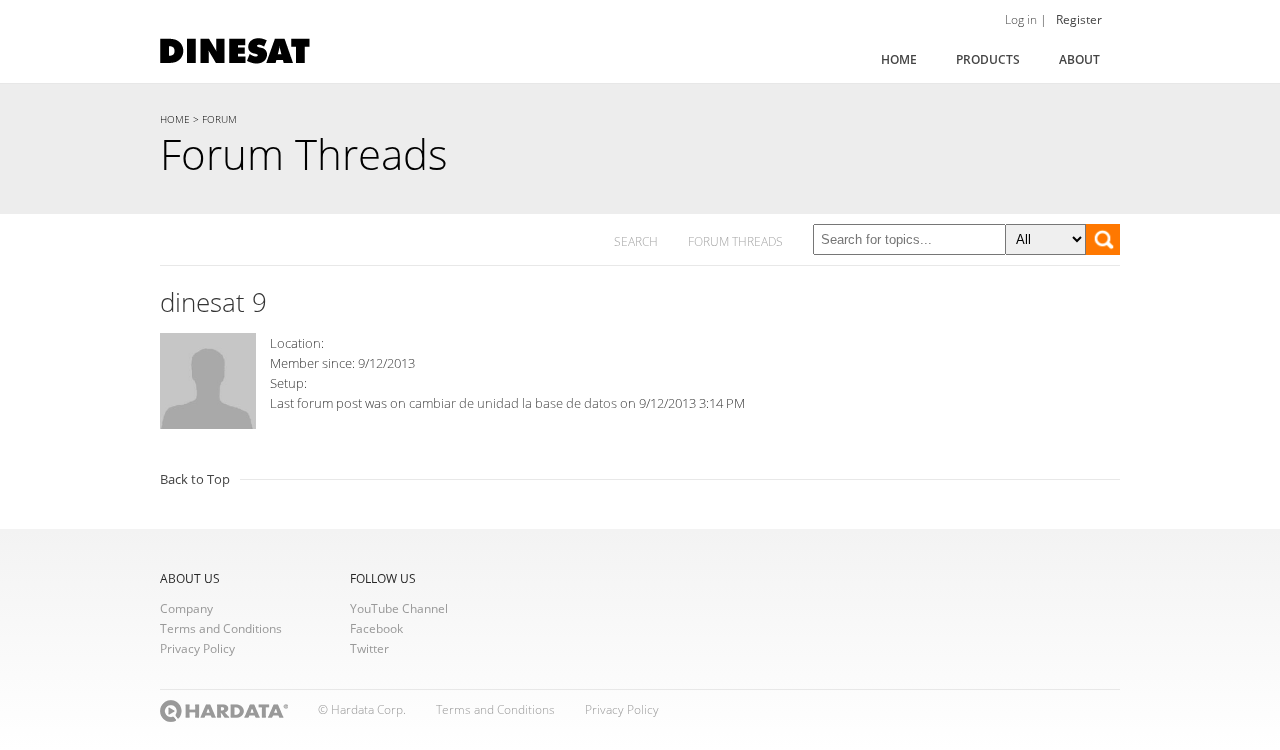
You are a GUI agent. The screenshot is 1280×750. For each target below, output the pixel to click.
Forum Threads (304, 154)
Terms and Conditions (221, 628)
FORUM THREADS (735, 241)
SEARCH (636, 241)
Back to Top (195, 479)
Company (186, 608)
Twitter (369, 648)
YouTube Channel (399, 608)
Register (1079, 19)
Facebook (376, 628)
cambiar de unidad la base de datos (513, 403)
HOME (175, 119)
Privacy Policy (197, 648)
